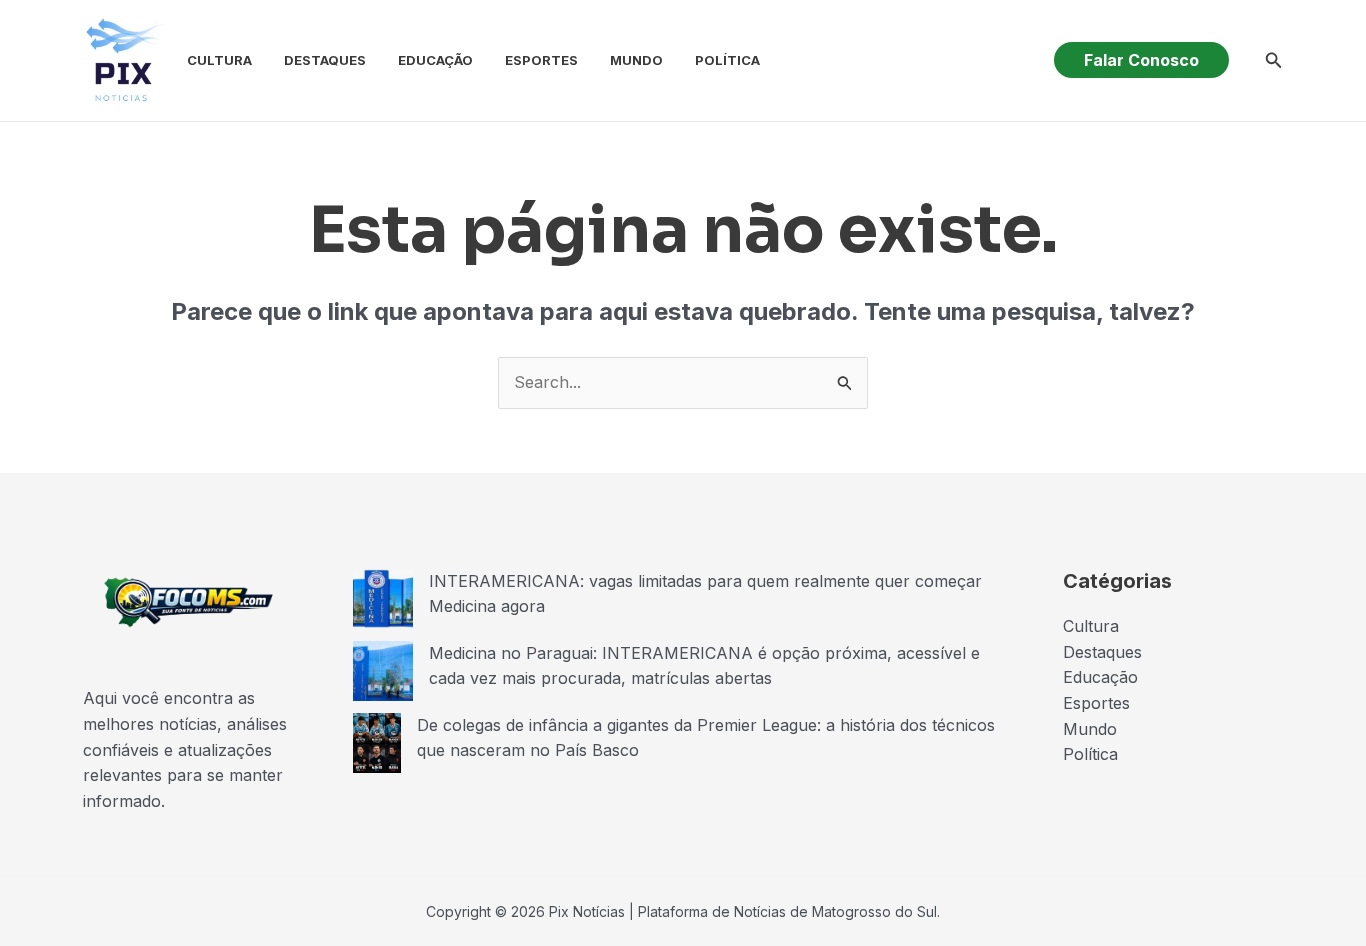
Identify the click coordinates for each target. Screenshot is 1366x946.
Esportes (541, 60)
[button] (1141, 60)
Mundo (636, 60)
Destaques (325, 60)
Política (727, 60)
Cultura (219, 60)
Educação (435, 60)
